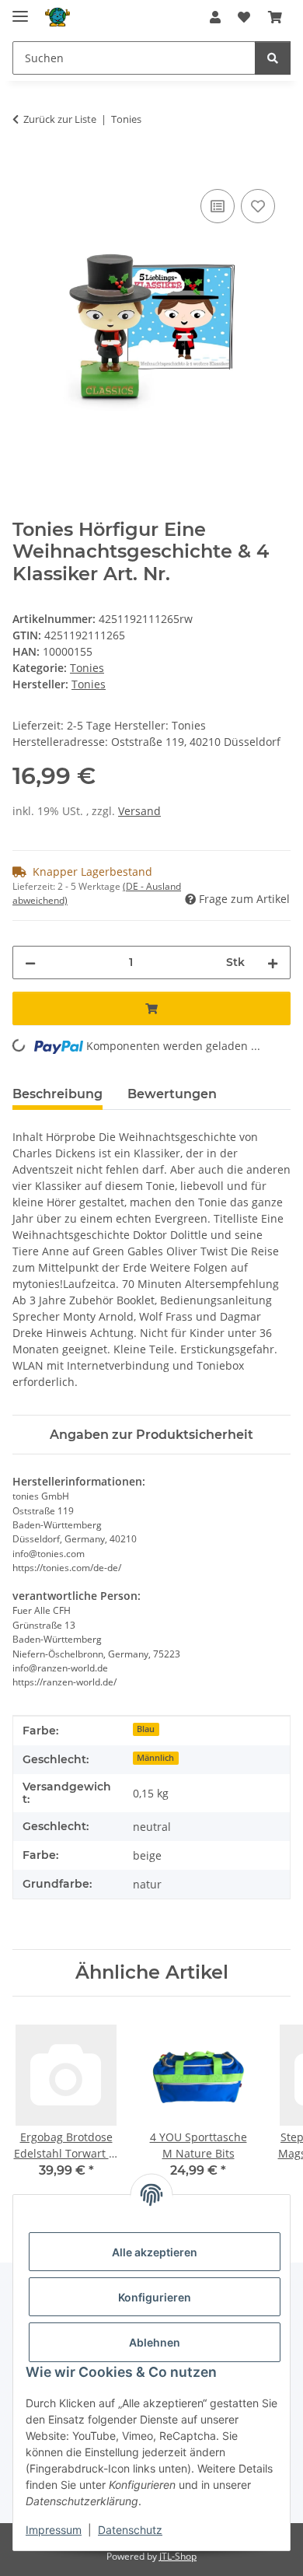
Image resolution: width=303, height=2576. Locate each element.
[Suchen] (273, 58)
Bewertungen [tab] (172, 1094)
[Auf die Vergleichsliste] (218, 206)
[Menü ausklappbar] (20, 10)
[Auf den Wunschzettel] (258, 206)
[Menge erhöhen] (273, 962)
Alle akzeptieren (155, 2252)
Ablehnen (155, 2342)
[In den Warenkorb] (25, 168)
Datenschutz (130, 2530)
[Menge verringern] (30, 962)
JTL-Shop (178, 2556)
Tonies (87, 668)
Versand (139, 811)
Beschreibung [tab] (57, 1094)
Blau (146, 1729)
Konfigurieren (155, 2297)
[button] (215, 17)
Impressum (54, 2530)
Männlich (155, 1758)
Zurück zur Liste (60, 119)
